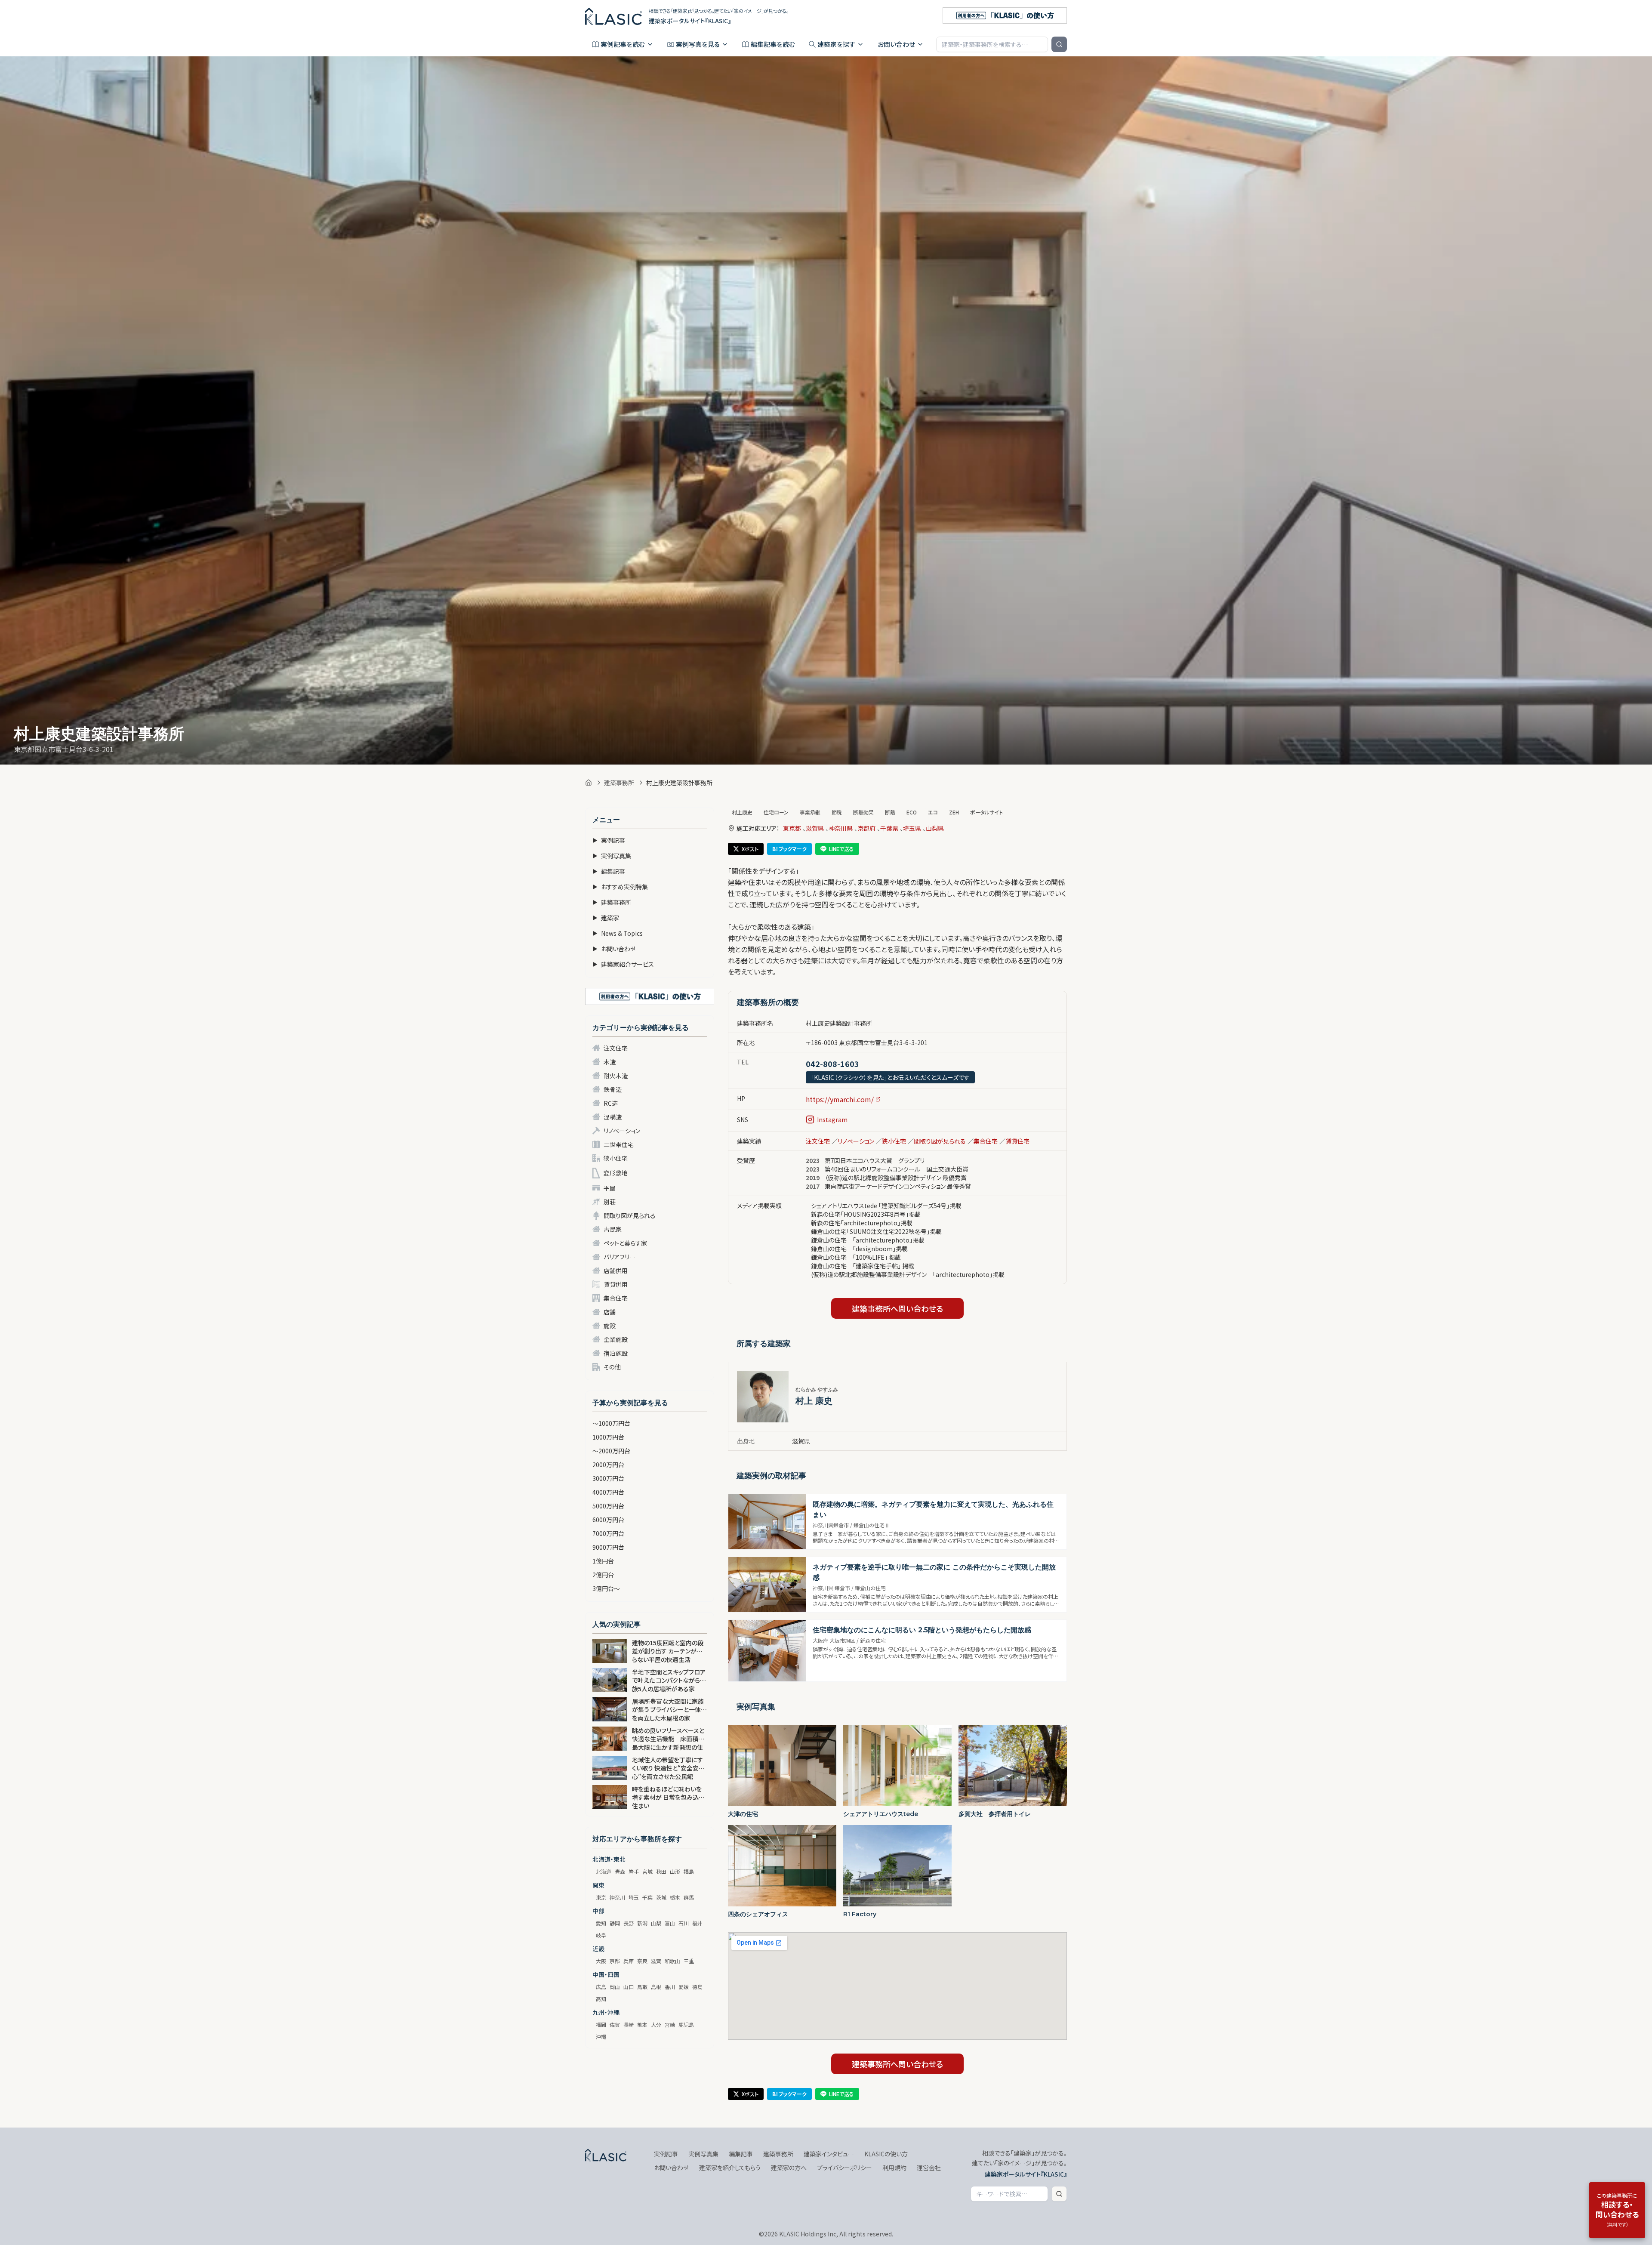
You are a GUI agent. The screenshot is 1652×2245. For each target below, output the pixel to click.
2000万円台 (608, 1465)
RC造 (611, 1103)
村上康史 (742, 812)
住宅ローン (776, 812)
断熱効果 (863, 812)
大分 (656, 2025)
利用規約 (894, 2168)
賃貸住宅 (1017, 1141)
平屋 (610, 1188)
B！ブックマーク (789, 849)
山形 (675, 1871)
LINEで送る (841, 849)
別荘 (610, 1202)
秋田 (661, 1871)
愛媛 (684, 1987)
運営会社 (929, 2168)
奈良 (642, 1961)
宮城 (647, 1871)
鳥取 (642, 1987)
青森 (620, 1871)
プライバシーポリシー (844, 2168)
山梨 (656, 1923)
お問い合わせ (896, 44)
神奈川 (617, 1897)
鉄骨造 (613, 1089)
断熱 (890, 812)
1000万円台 (608, 1437)
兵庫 (629, 1961)
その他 (612, 1367)
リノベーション (622, 1131)
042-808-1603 (832, 1064)
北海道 (604, 1871)
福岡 (601, 2025)
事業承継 (810, 812)
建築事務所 (619, 783)
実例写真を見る (698, 44)
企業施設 (616, 1339)
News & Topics (618, 933)
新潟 (642, 1923)
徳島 (697, 1987)
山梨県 (935, 828)
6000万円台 (608, 1520)
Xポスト (750, 849)
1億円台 (603, 1561)
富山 (670, 1923)
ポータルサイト (986, 812)
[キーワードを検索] (1059, 44)
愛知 (601, 1923)
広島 (601, 1987)
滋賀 (656, 1961)
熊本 (642, 2025)
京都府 (866, 828)
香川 (670, 1987)
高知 (601, 1999)
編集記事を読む (773, 44)
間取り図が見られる (630, 1215)
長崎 (629, 2025)
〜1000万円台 (611, 1423)
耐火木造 (616, 1076)
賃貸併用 (616, 1284)
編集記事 (609, 871)
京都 (615, 1961)
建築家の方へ (789, 2168)
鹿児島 (686, 2025)
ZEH (954, 812)
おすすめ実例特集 (620, 887)
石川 (684, 1923)
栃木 (675, 1897)
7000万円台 (608, 1533)
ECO (912, 812)
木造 (610, 1062)
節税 (837, 812)
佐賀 (615, 2025)
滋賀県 (815, 828)
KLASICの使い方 (886, 2154)
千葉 (647, 1897)
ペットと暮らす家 (625, 1243)
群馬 (689, 1897)
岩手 (634, 1871)
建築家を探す (836, 44)
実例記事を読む (623, 44)
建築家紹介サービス (623, 964)
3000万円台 (608, 1478)
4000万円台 (608, 1492)
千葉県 (889, 828)
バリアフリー (619, 1257)
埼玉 (634, 1897)
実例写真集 (612, 856)
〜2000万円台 (611, 1451)
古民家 (613, 1229)
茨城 (661, 1897)
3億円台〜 (606, 1588)
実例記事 (609, 840)
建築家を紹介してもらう (730, 2168)
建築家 (606, 918)
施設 (610, 1326)
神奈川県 (841, 828)
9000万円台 (608, 1547)
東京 (601, 1897)
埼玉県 (912, 828)
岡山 (615, 1987)
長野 (629, 1923)
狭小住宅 (616, 1158)
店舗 (610, 1312)
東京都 (792, 828)
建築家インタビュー (829, 2154)
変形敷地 (616, 1173)
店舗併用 (616, 1271)
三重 (689, 1961)
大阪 (601, 1961)
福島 (689, 1871)
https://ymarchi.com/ (840, 1099)
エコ (933, 812)
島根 (656, 1987)
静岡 (615, 1923)
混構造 (613, 1117)
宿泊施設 (616, 1353)
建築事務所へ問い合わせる (897, 1308)
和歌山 (672, 1961)
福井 (697, 1923)
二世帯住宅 (619, 1144)
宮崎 (670, 2025)
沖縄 (601, 2037)
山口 (629, 1987)
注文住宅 (616, 1048)
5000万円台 (608, 1506)
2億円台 (603, 1575)
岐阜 (601, 1935)
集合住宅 (616, 1298)
